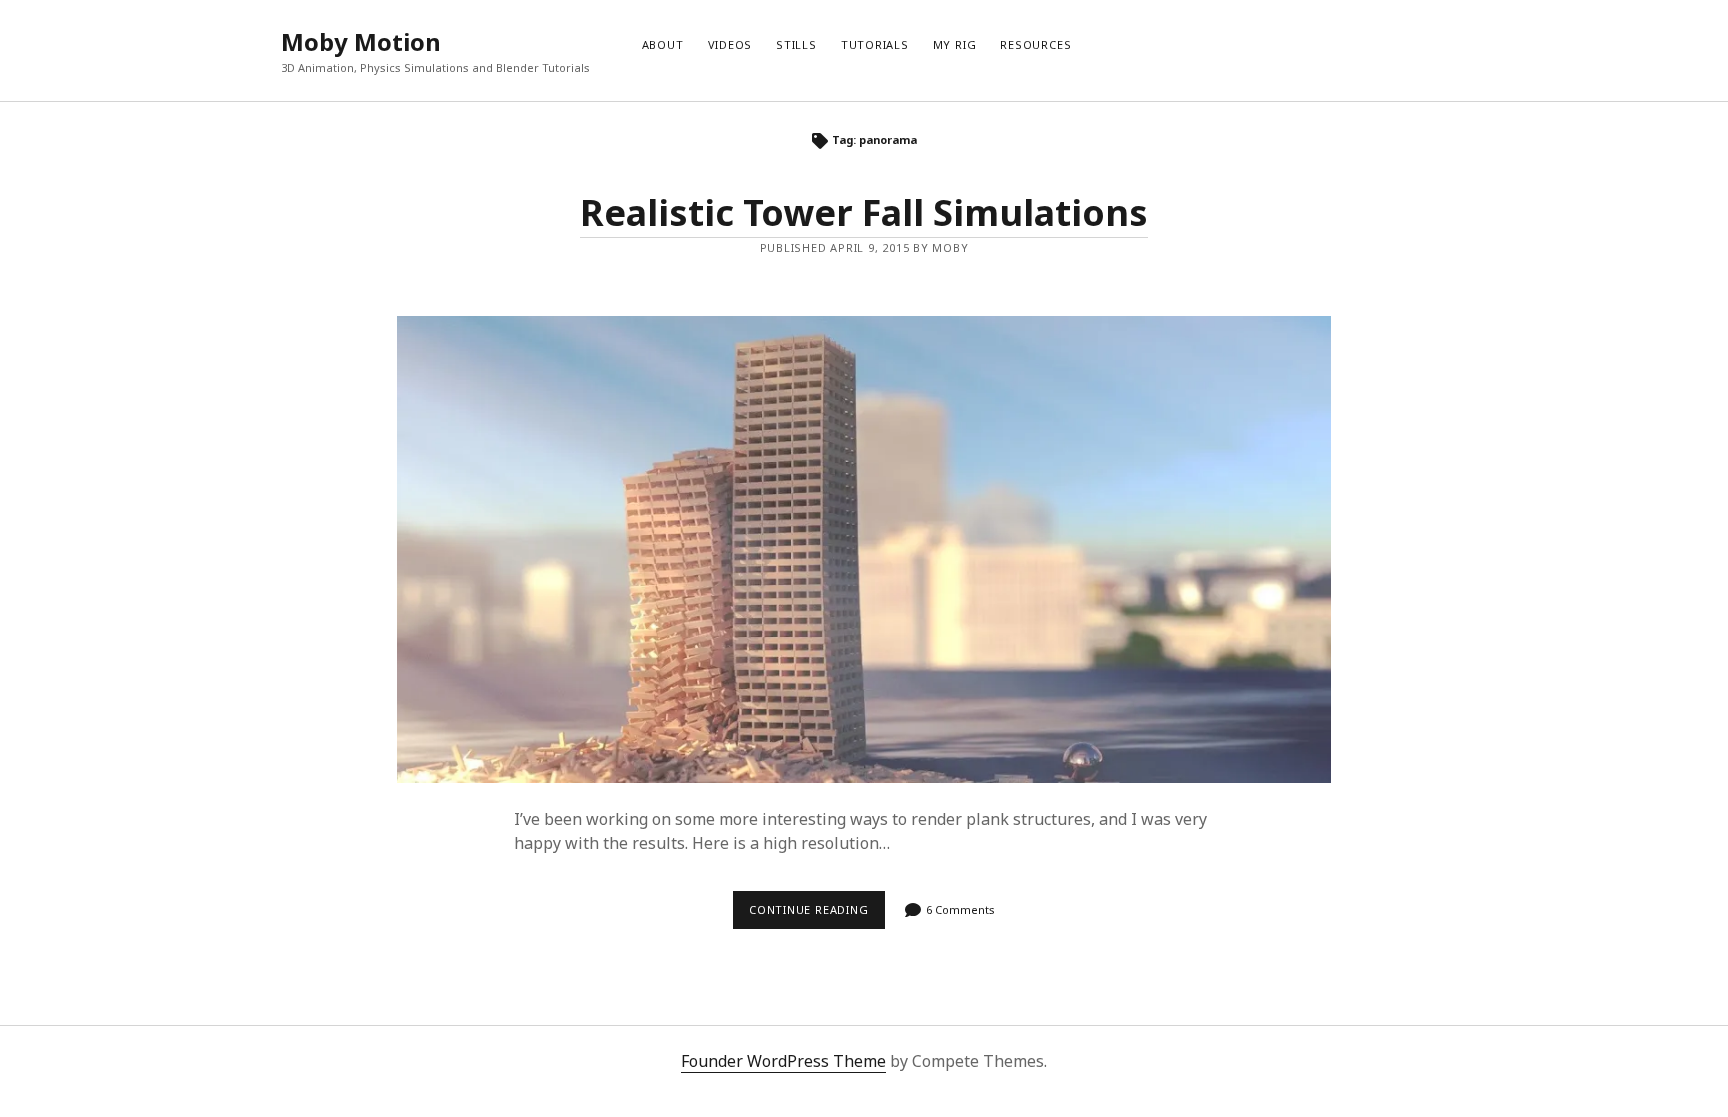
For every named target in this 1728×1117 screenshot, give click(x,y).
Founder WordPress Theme (783, 1061)
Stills (796, 44)
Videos (730, 44)
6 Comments (960, 909)
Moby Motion (361, 41)
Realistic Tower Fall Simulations (864, 212)
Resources (1035, 44)
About (663, 44)
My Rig (955, 44)
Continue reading (814, 915)
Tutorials (875, 44)
